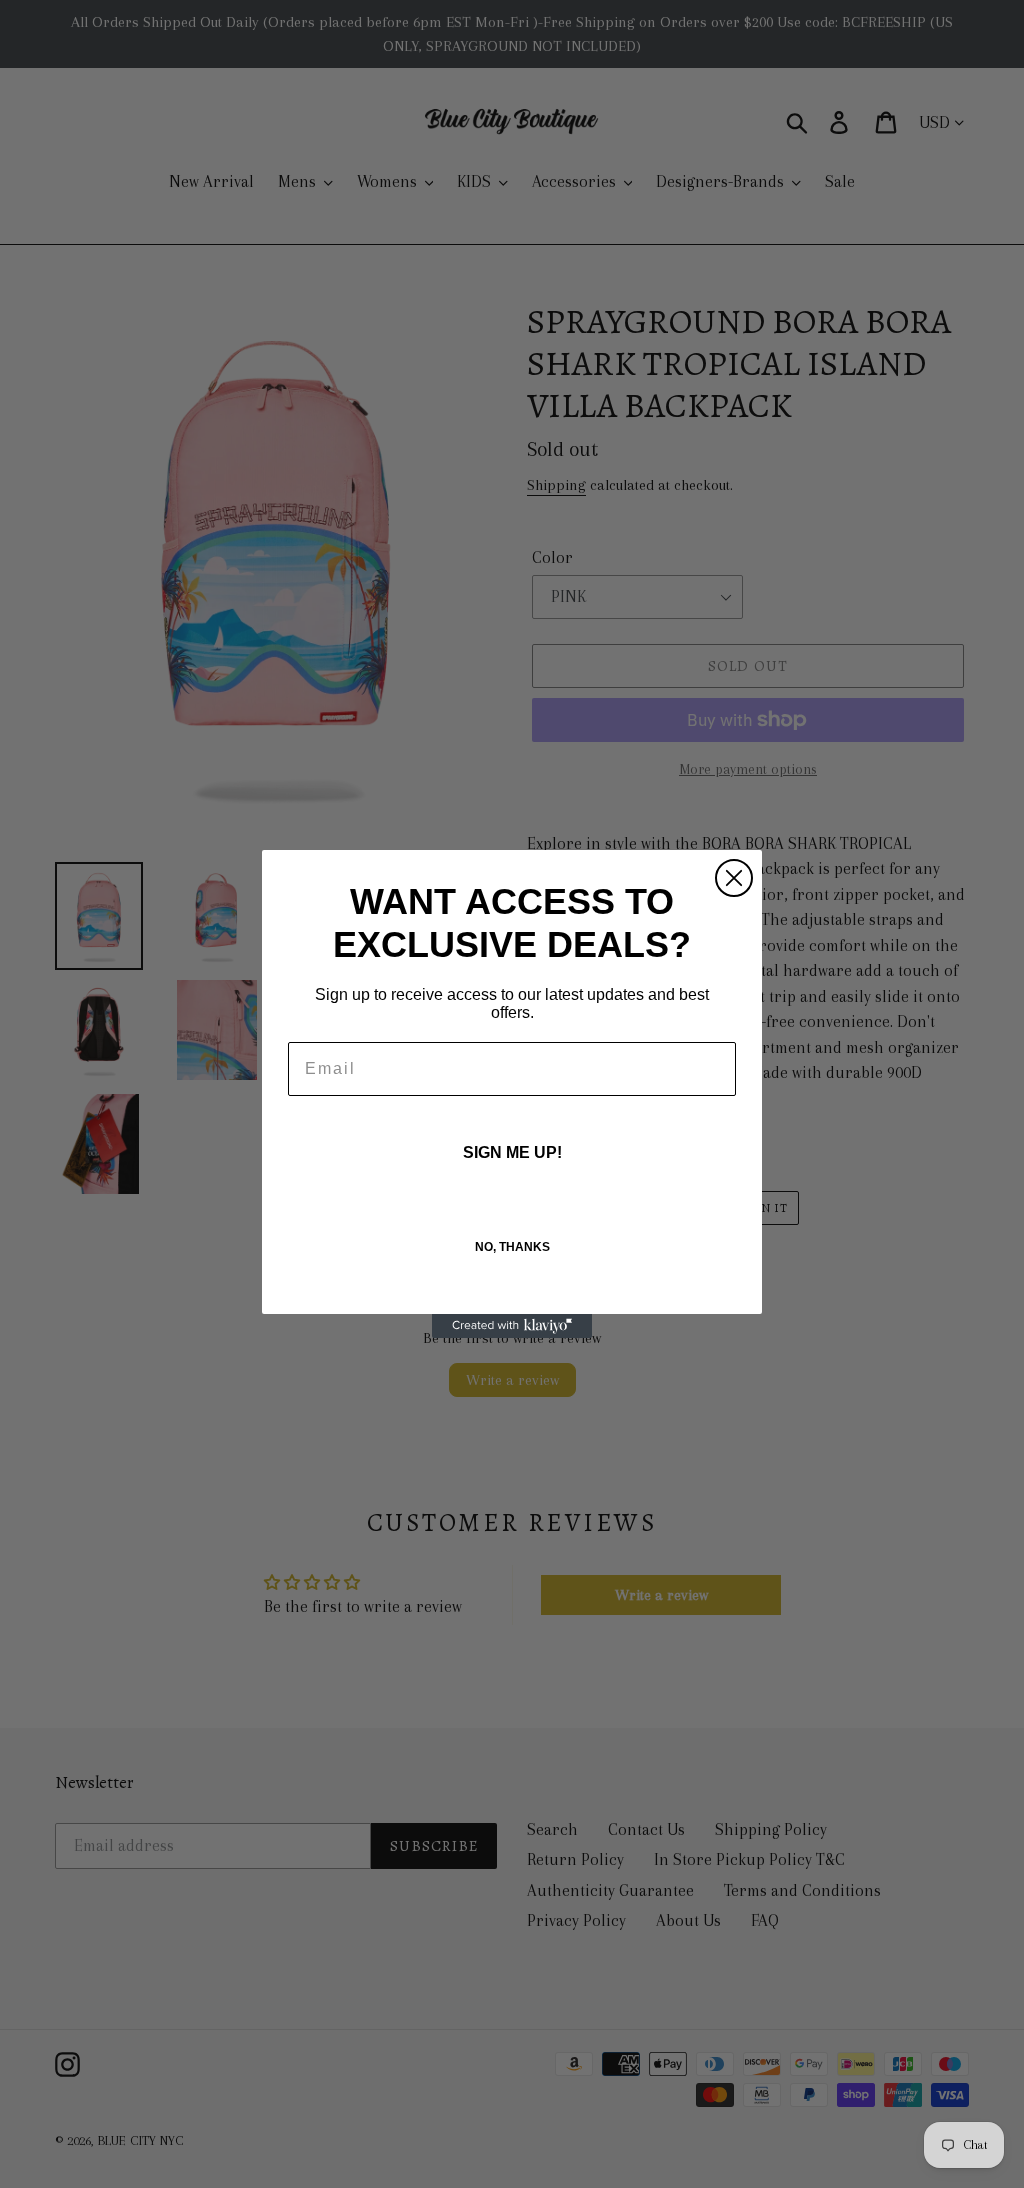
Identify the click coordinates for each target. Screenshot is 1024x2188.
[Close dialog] (734, 878)
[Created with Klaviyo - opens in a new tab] (512, 1326)
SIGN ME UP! (512, 1152)
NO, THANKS (512, 1247)
